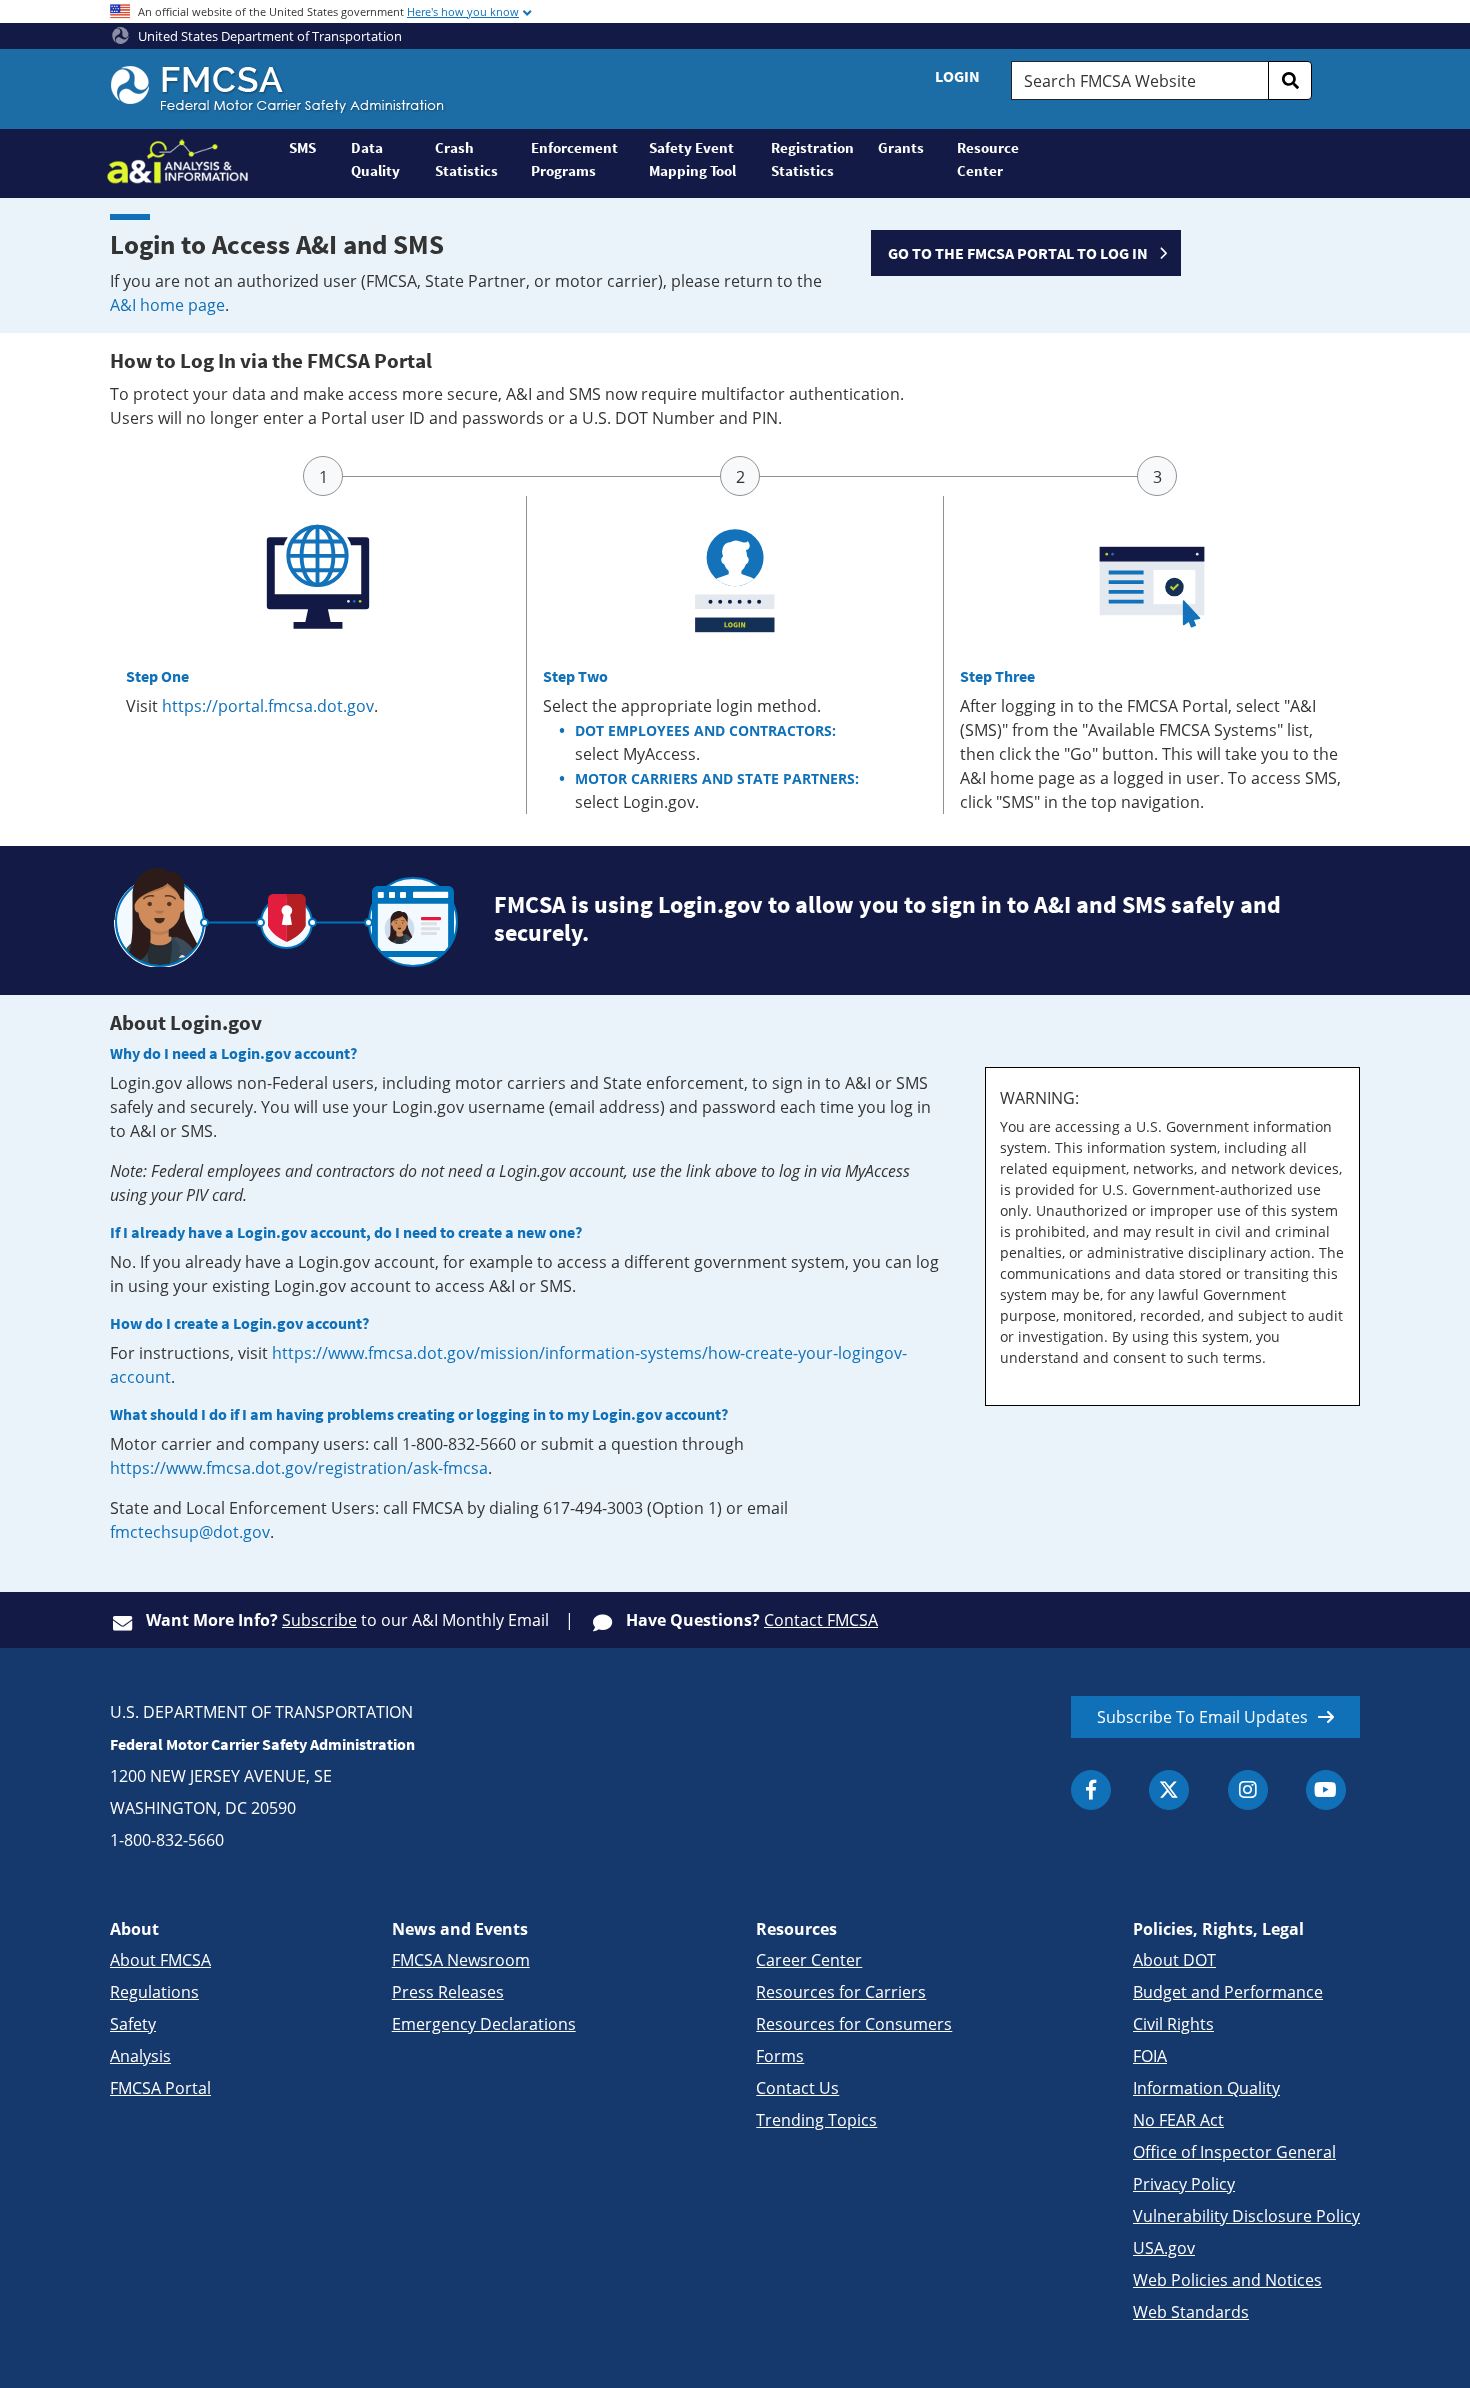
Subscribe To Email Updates (1202, 1717)
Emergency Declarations (484, 2024)
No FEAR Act (1178, 2120)
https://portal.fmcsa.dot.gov (268, 706)
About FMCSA (160, 1960)
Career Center (809, 1960)
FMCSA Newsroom (461, 1960)
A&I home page (167, 305)
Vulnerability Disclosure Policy (1246, 2216)
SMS (302, 147)
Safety (133, 2024)
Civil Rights (1173, 2024)
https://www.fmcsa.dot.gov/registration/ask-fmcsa (299, 1468)
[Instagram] (1248, 1790)
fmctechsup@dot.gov (190, 1532)
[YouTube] (1326, 1790)
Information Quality (1206, 2088)
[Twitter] (1169, 1790)
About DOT (1174, 1960)
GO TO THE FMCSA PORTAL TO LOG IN (1018, 253)
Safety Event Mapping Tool (692, 159)
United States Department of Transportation (268, 36)
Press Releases (448, 1992)
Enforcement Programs (574, 159)
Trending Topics (816, 2120)
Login (957, 76)
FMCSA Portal (160, 2088)
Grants (901, 147)
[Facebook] (1091, 1790)
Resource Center (988, 159)
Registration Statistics (812, 159)
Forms (780, 2056)
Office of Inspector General (1234, 2152)
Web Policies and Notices (1227, 2280)
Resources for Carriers (841, 1992)
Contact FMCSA (821, 1620)
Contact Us (797, 2088)
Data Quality (375, 159)
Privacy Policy (1184, 2184)
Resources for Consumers (854, 2024)
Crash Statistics (466, 159)
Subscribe (319, 1620)
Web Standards (1191, 2312)
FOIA (1150, 2056)
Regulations (154, 1992)
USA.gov (1164, 2248)
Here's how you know (463, 11)
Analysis (140, 2056)
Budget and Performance (1228, 1992)
